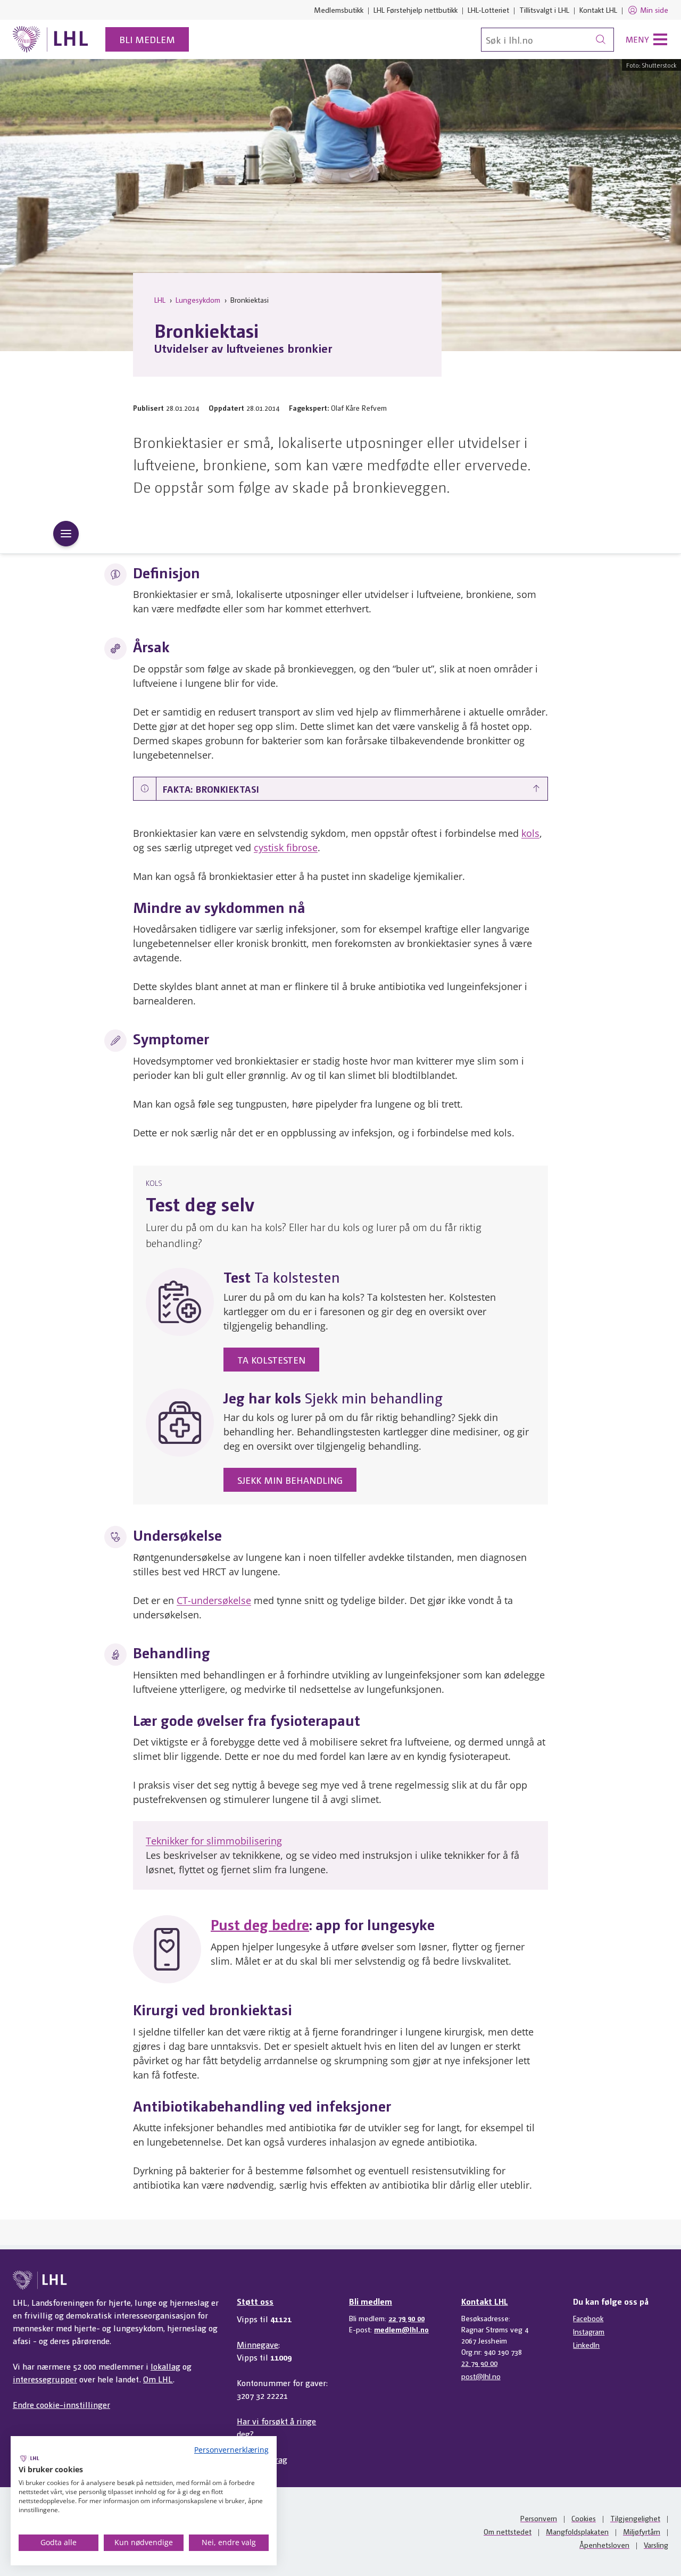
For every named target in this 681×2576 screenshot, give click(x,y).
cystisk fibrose (286, 847)
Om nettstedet (508, 2531)
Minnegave (258, 2344)
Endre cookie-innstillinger (61, 2404)
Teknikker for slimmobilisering (214, 1841)
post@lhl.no (481, 2376)
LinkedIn (586, 2345)
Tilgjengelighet (635, 2518)
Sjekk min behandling (290, 1480)
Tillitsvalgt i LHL (544, 10)
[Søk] (601, 40)
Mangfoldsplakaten (577, 2531)
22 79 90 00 (406, 2318)
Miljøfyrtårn (642, 2531)
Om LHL (158, 2379)
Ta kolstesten (271, 1360)
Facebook (588, 2318)
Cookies (584, 2518)
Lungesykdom (198, 300)
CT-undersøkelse (214, 1600)
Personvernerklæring (231, 2450)
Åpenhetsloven (604, 2545)
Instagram (589, 2331)
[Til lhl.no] (51, 39)
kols (530, 833)
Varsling (656, 2545)
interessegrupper (45, 2379)
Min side (654, 10)
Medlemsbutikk (339, 10)
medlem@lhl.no (401, 2329)
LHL (160, 300)
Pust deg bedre (260, 1924)
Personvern (539, 2518)
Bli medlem (147, 39)
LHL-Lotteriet (488, 10)
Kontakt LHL (598, 10)
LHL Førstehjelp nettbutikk (416, 10)
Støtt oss (255, 2301)
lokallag (165, 2366)
